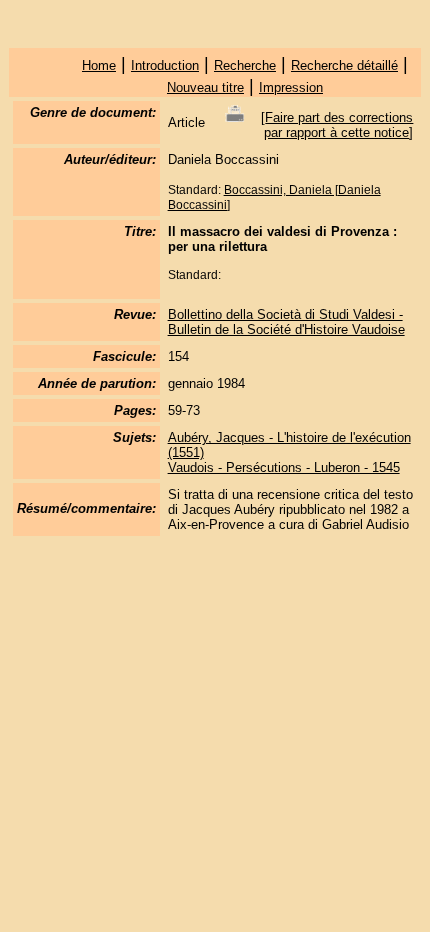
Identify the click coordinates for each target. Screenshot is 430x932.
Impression (291, 87)
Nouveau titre (205, 87)
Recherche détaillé (344, 65)
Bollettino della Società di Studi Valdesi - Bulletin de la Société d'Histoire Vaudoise (286, 322)
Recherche (245, 65)
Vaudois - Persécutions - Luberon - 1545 (284, 467)
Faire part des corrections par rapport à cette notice (338, 125)
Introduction (165, 65)
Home (99, 65)
